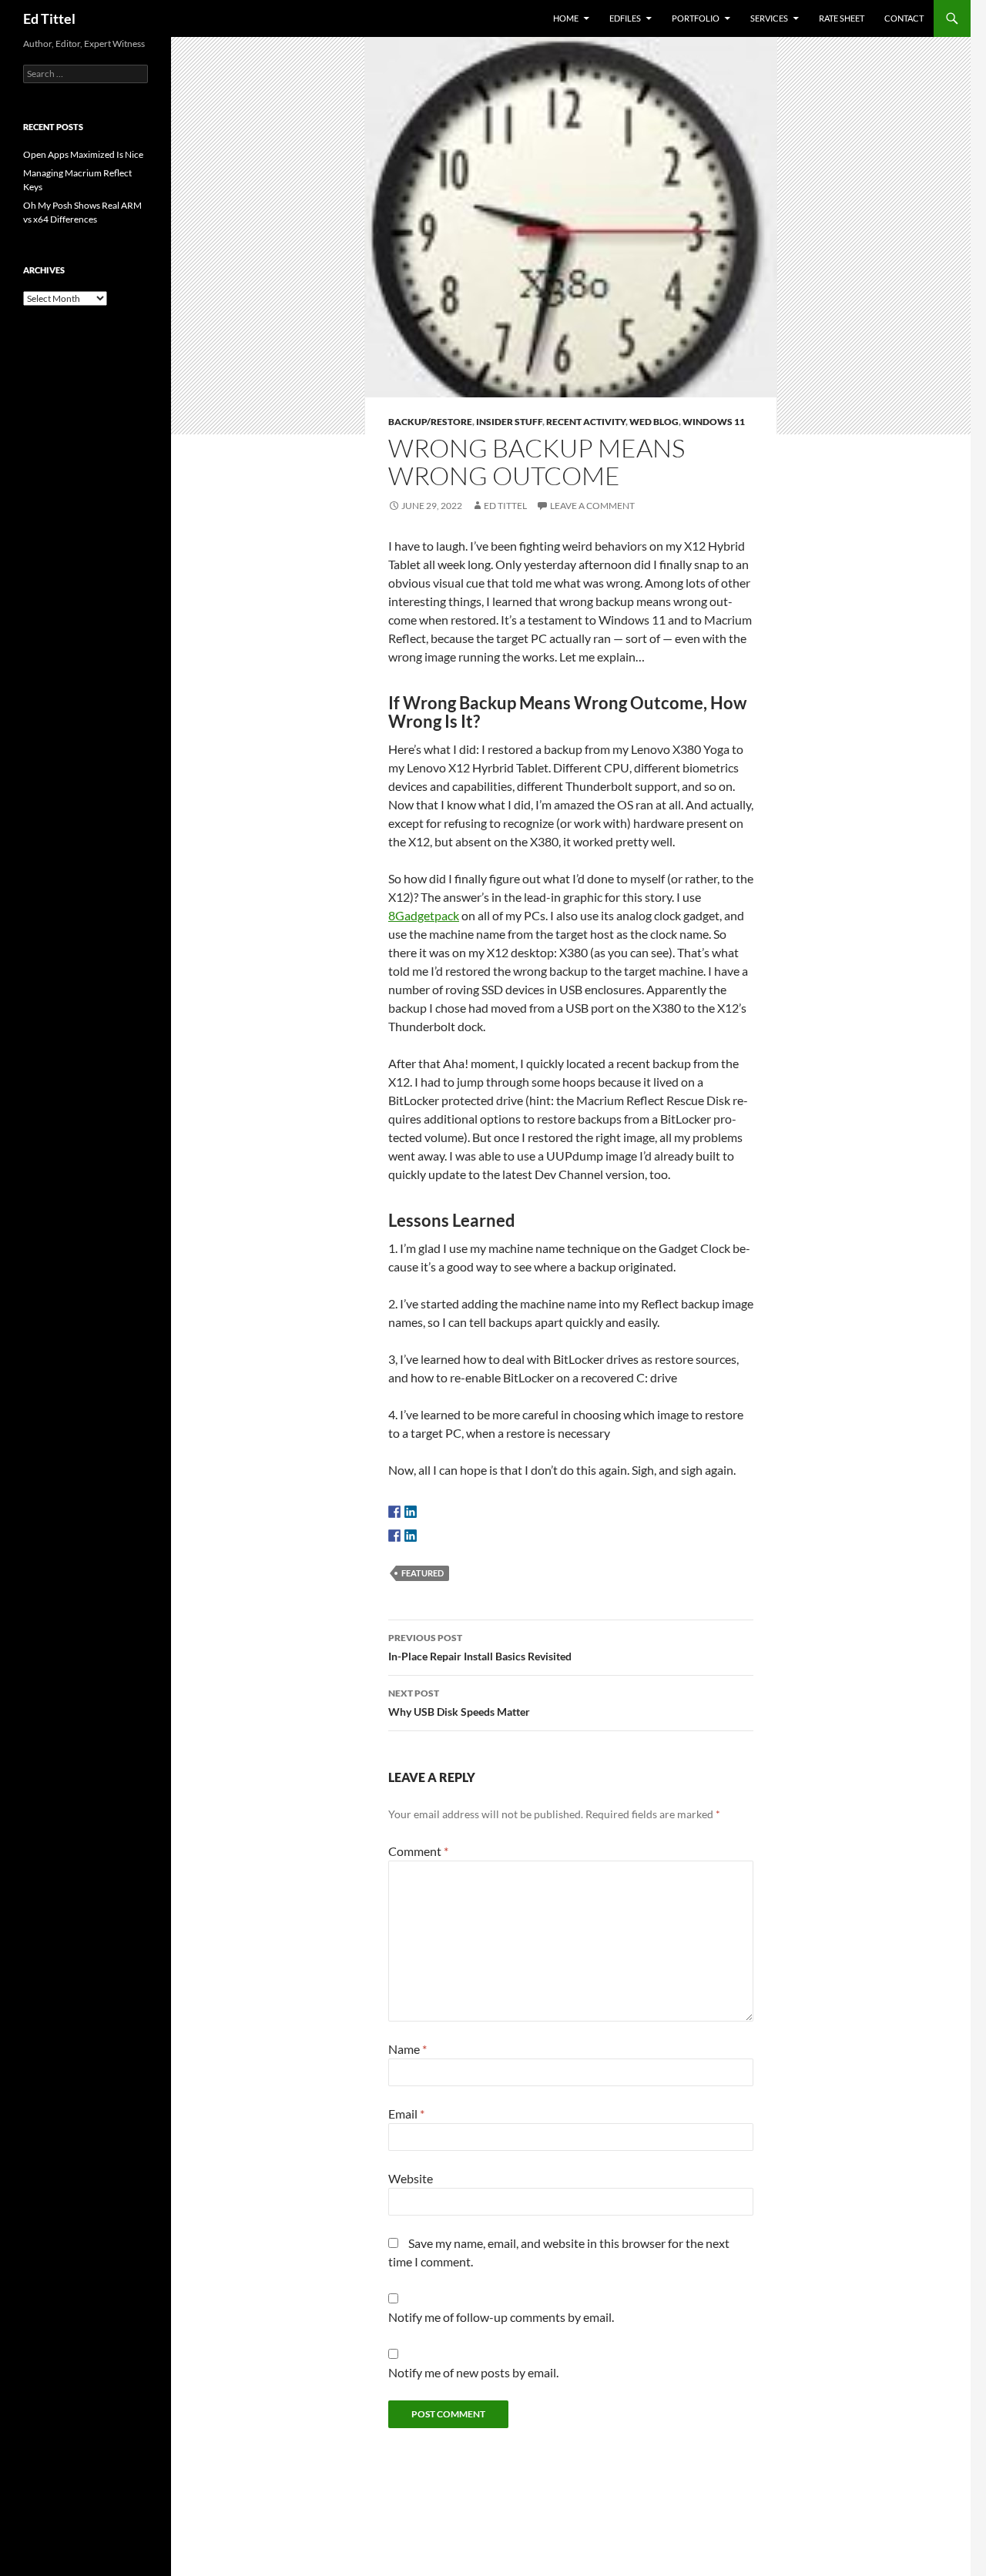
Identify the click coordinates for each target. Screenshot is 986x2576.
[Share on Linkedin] (411, 1536)
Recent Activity (586, 422)
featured (423, 1573)
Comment (418, 1851)
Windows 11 (714, 422)
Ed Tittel (49, 18)
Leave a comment (592, 506)
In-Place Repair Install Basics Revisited (480, 1647)
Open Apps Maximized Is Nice (83, 154)
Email (406, 2114)
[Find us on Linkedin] (411, 1512)
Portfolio (696, 18)
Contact (904, 18)
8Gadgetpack (424, 915)
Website (411, 2178)
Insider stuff (509, 422)
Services (769, 18)
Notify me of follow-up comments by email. (501, 2317)
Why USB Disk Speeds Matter (459, 1703)
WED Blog (654, 422)
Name (407, 2049)
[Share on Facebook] (394, 1536)
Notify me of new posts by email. (473, 2372)
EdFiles (625, 18)
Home (566, 18)
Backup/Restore (430, 422)
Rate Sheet (842, 18)
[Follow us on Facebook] (394, 1512)
